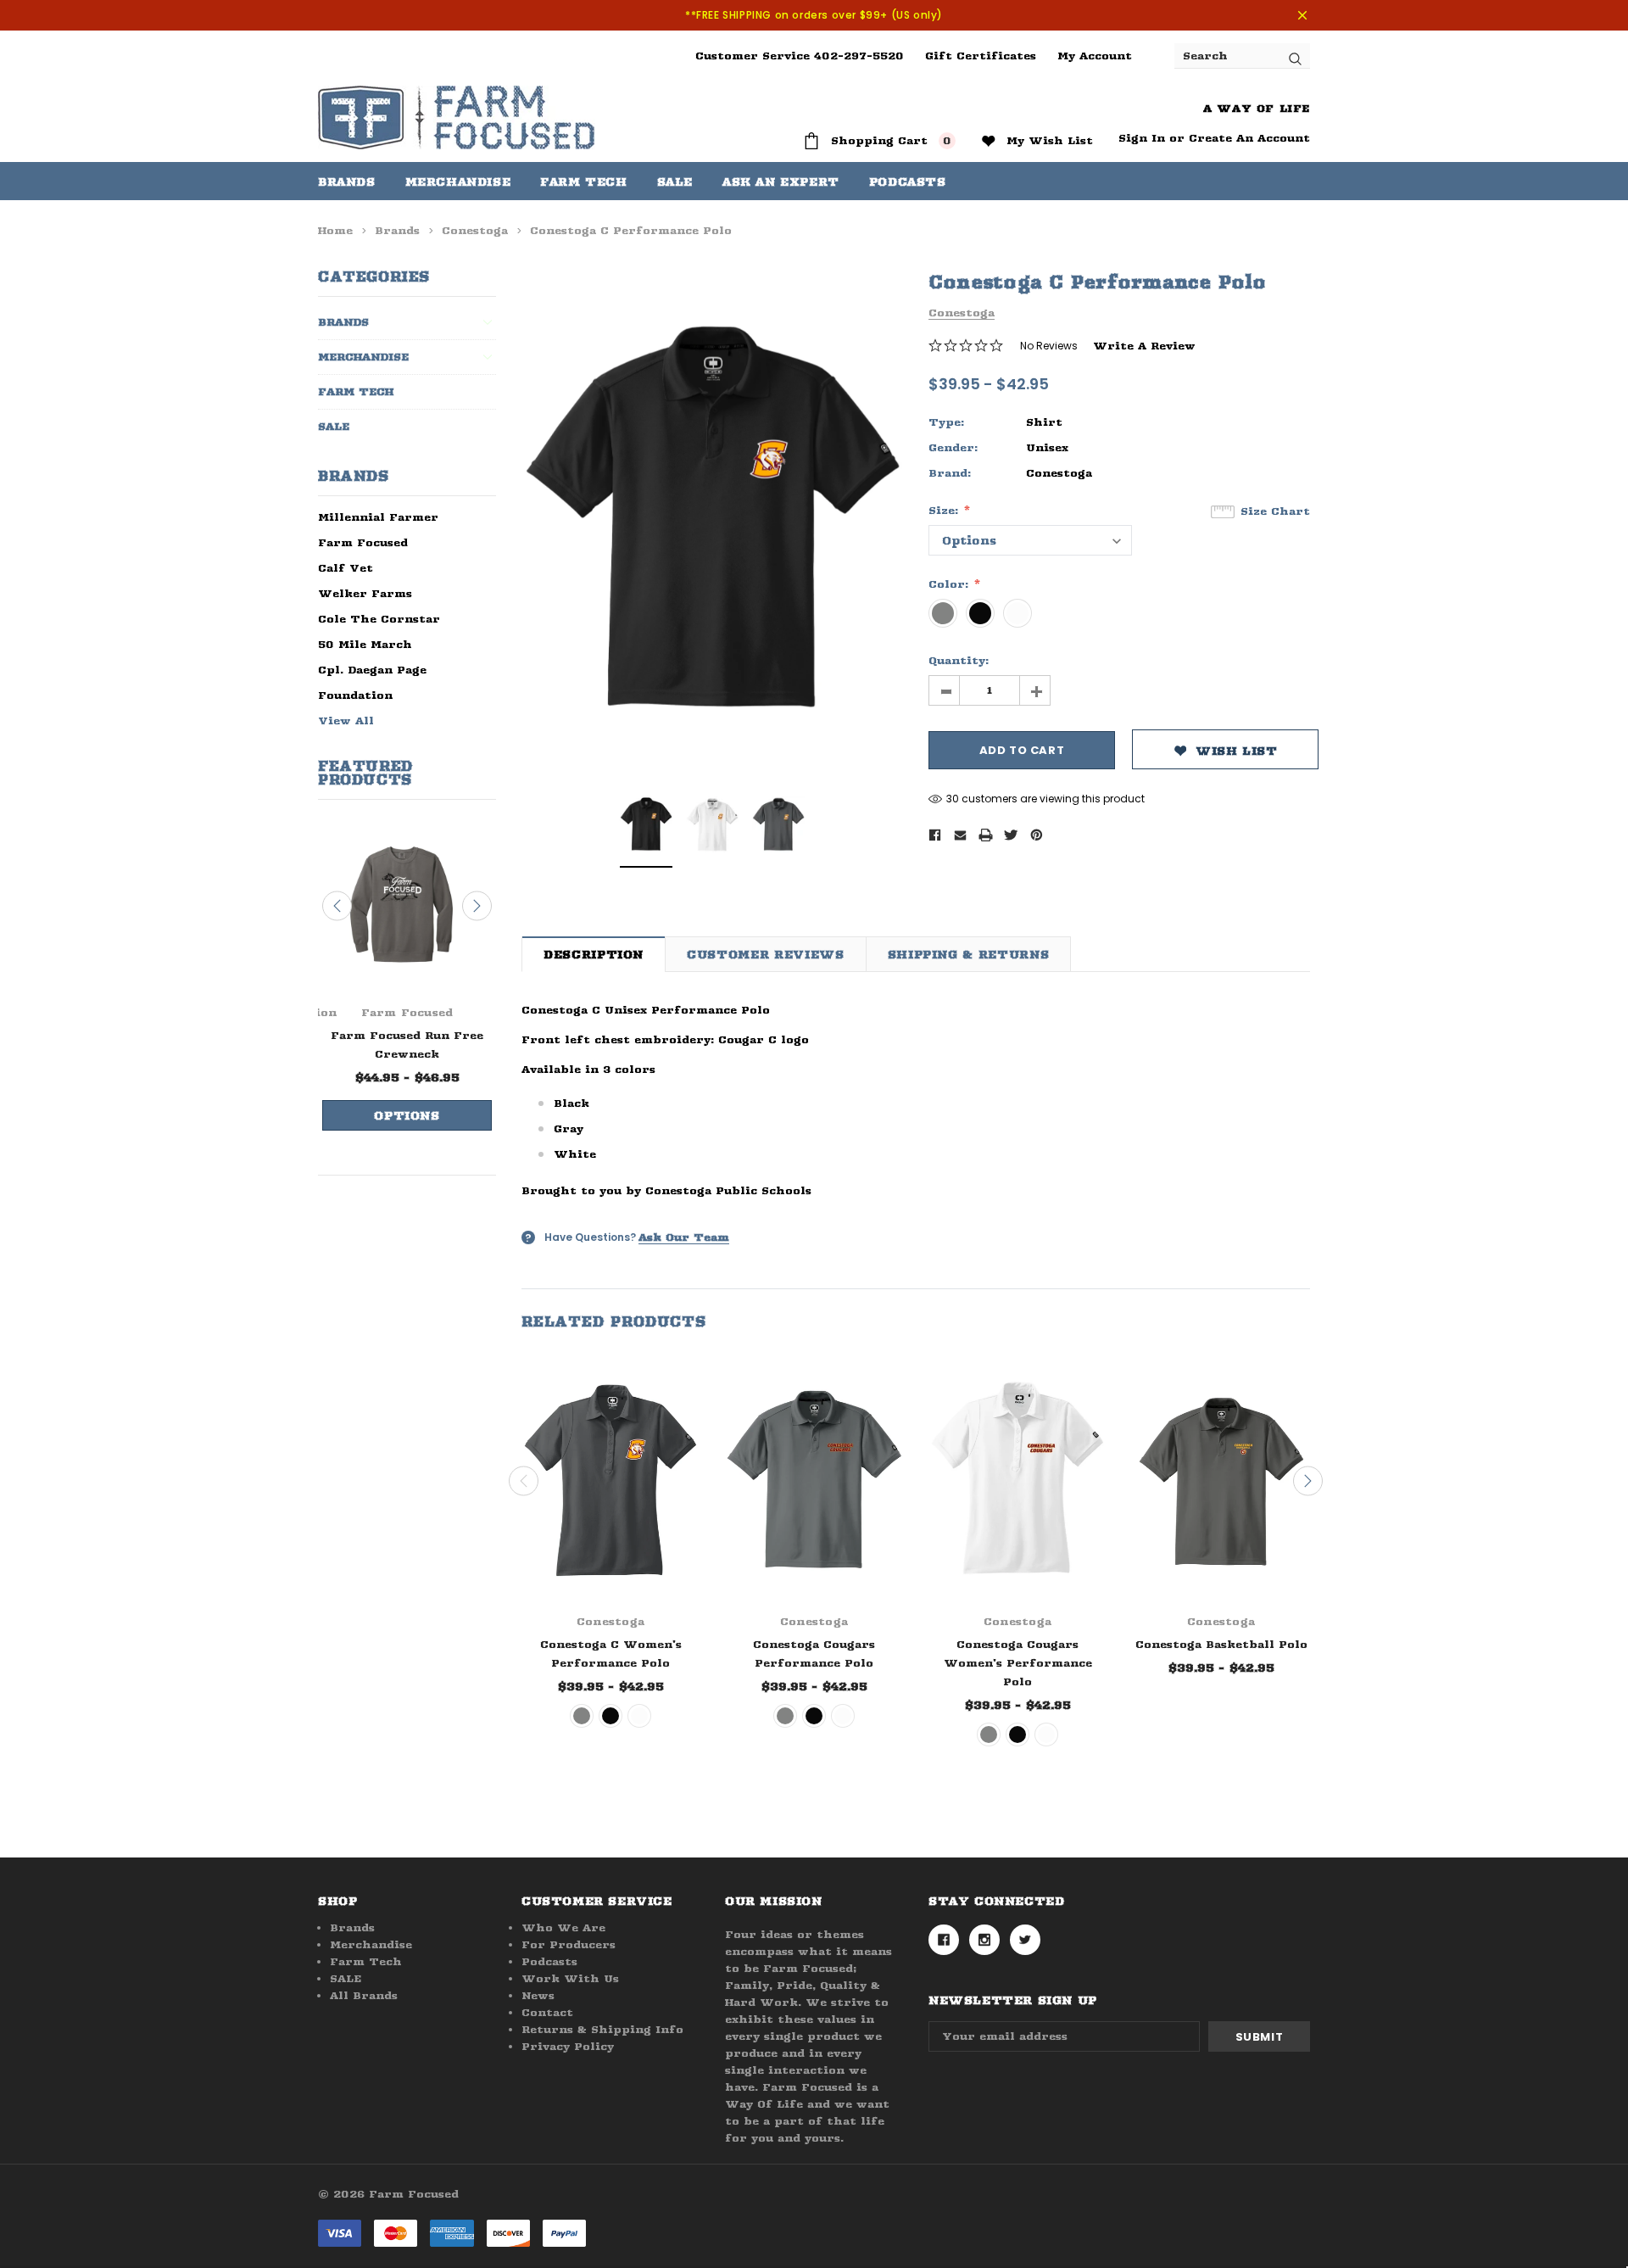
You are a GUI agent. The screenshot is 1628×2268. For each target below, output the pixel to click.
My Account (1095, 56)
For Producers (569, 1944)
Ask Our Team (684, 1237)
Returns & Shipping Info (602, 2029)
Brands (347, 182)
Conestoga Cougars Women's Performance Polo (1018, 1663)
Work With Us (570, 1978)
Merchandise (458, 182)
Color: (951, 584)
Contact (547, 2012)
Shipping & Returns (969, 954)
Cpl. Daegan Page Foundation (372, 682)
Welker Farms (365, 593)
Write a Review (1144, 346)
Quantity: (959, 660)
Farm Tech (356, 391)
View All (346, 721)
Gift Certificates (981, 56)
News (538, 1995)
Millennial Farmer (378, 517)
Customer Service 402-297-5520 (800, 56)
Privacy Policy (568, 2046)
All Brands (364, 1995)
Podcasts (549, 1961)
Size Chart (1275, 511)
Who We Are (563, 1927)
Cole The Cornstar (379, 619)
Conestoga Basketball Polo (1221, 1644)
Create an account (1249, 138)
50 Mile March (365, 644)
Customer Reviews (765, 954)
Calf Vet (346, 568)
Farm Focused (363, 542)
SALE (334, 426)
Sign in (1142, 138)
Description (594, 954)
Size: (945, 510)
